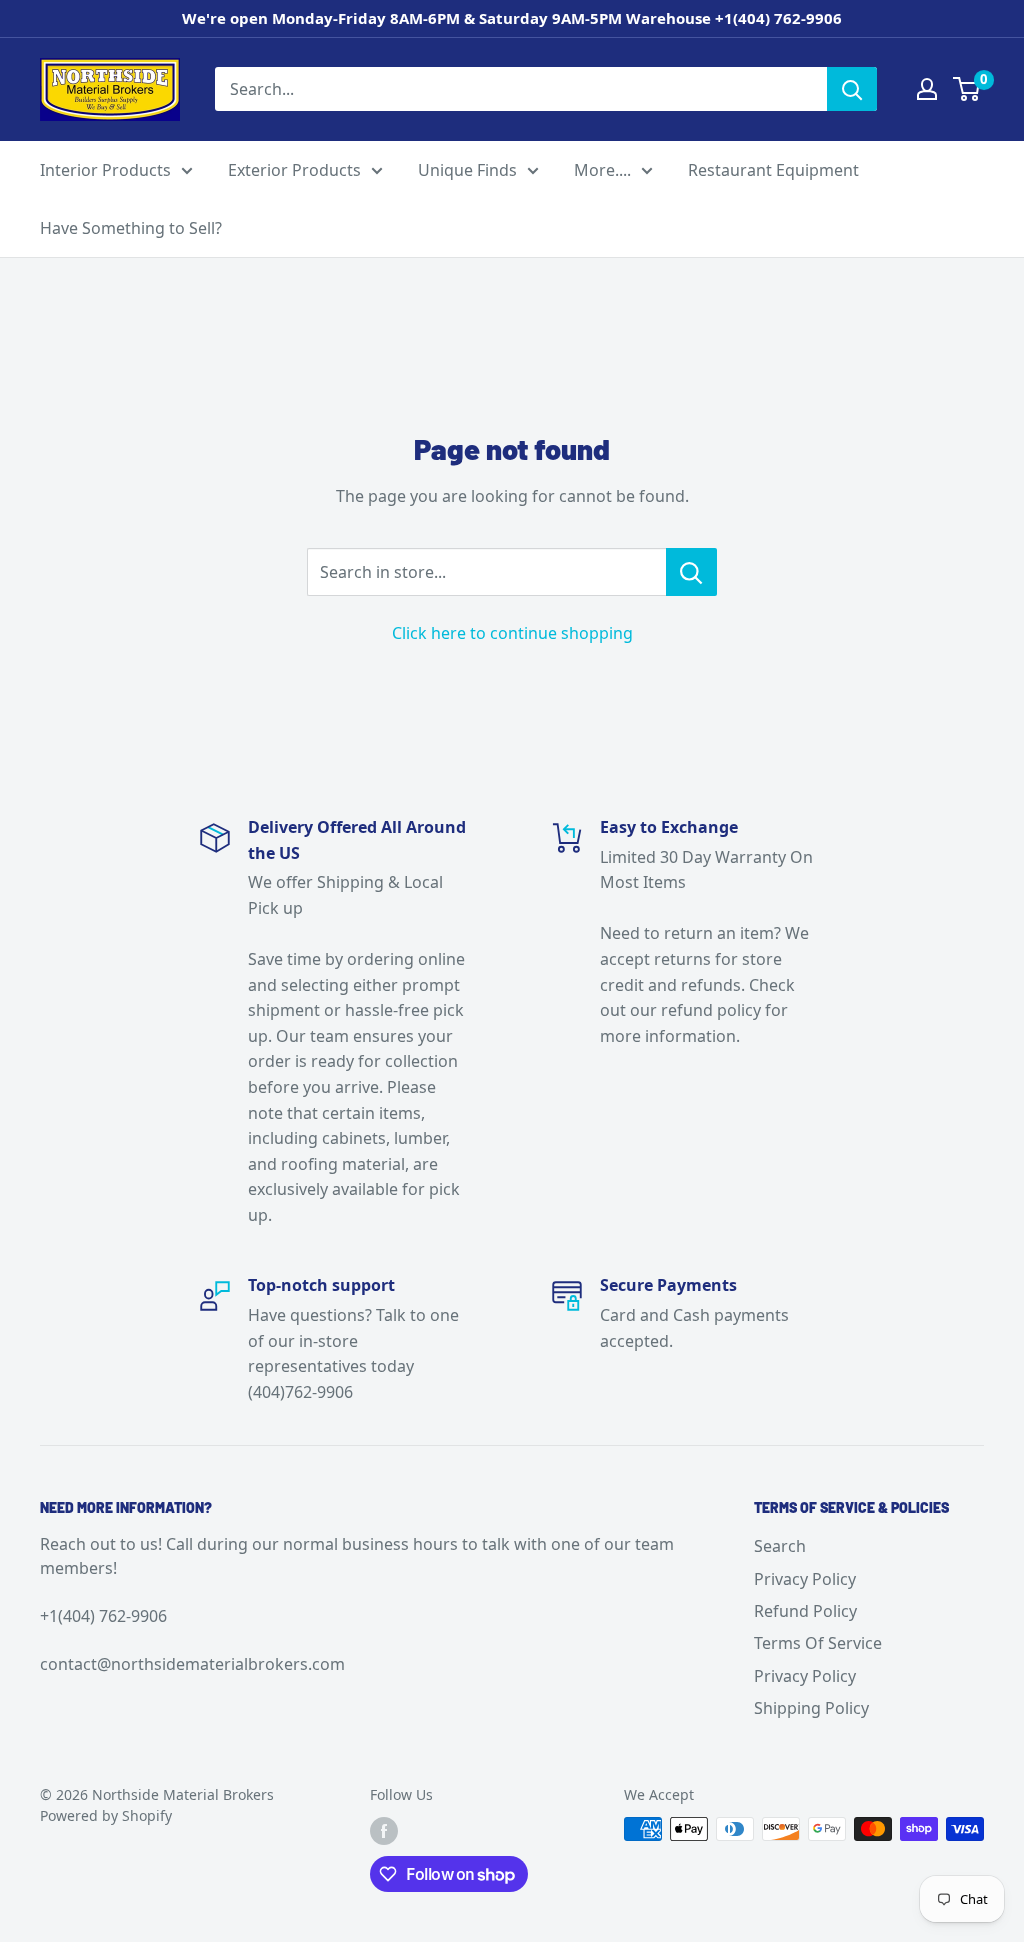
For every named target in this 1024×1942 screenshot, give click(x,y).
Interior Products (105, 170)
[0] (967, 89)
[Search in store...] (691, 572)
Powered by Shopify (106, 1815)
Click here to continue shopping (512, 633)
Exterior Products (294, 170)
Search (780, 1546)
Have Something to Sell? (131, 228)
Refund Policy (805, 1611)
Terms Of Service (818, 1643)
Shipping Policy (811, 1708)
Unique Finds (467, 170)
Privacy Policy (805, 1579)
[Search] (852, 89)
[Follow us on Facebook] (384, 1831)
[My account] (927, 89)
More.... (602, 170)
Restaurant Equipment (773, 170)
